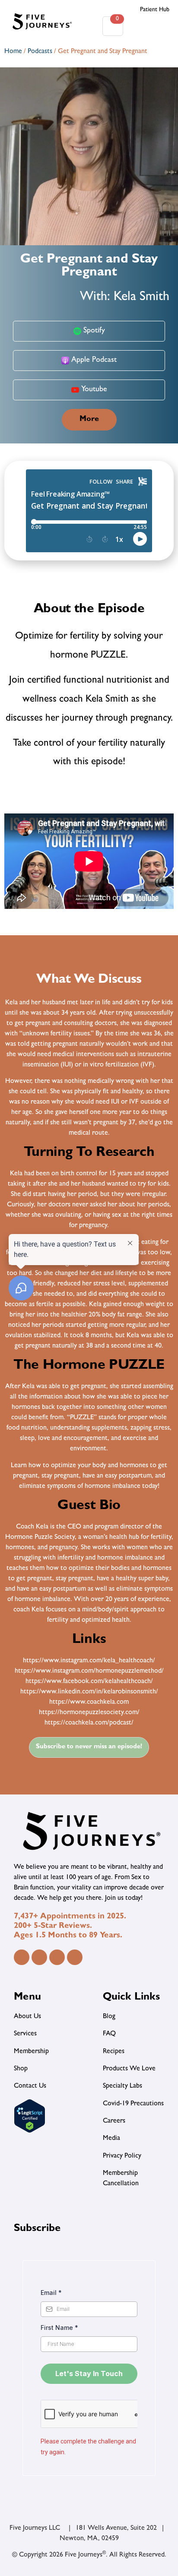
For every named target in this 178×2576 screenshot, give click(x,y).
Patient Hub (155, 10)
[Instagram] (39, 1957)
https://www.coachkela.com (89, 1703)
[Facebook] (22, 1957)
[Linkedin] (57, 1957)
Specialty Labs (122, 2086)
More (89, 420)
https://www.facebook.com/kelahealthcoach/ (89, 1682)
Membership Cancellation (121, 2179)
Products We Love (129, 2069)
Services (25, 2034)
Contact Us (30, 2086)
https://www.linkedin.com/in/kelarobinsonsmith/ (89, 1692)
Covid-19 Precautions (133, 2104)
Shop (21, 2069)
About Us (27, 2017)
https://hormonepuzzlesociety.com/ (89, 1713)
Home (13, 52)
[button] (150, 26)
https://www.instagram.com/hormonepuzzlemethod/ (89, 1671)
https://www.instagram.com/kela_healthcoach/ (89, 1661)
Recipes (114, 2052)
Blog (109, 2017)
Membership (31, 2052)
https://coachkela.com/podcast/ (89, 1723)
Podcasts (40, 52)
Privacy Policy (122, 2156)
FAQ (109, 2034)
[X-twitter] (75, 1957)
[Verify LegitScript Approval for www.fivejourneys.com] (30, 2132)
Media (111, 2139)
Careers (114, 2121)
